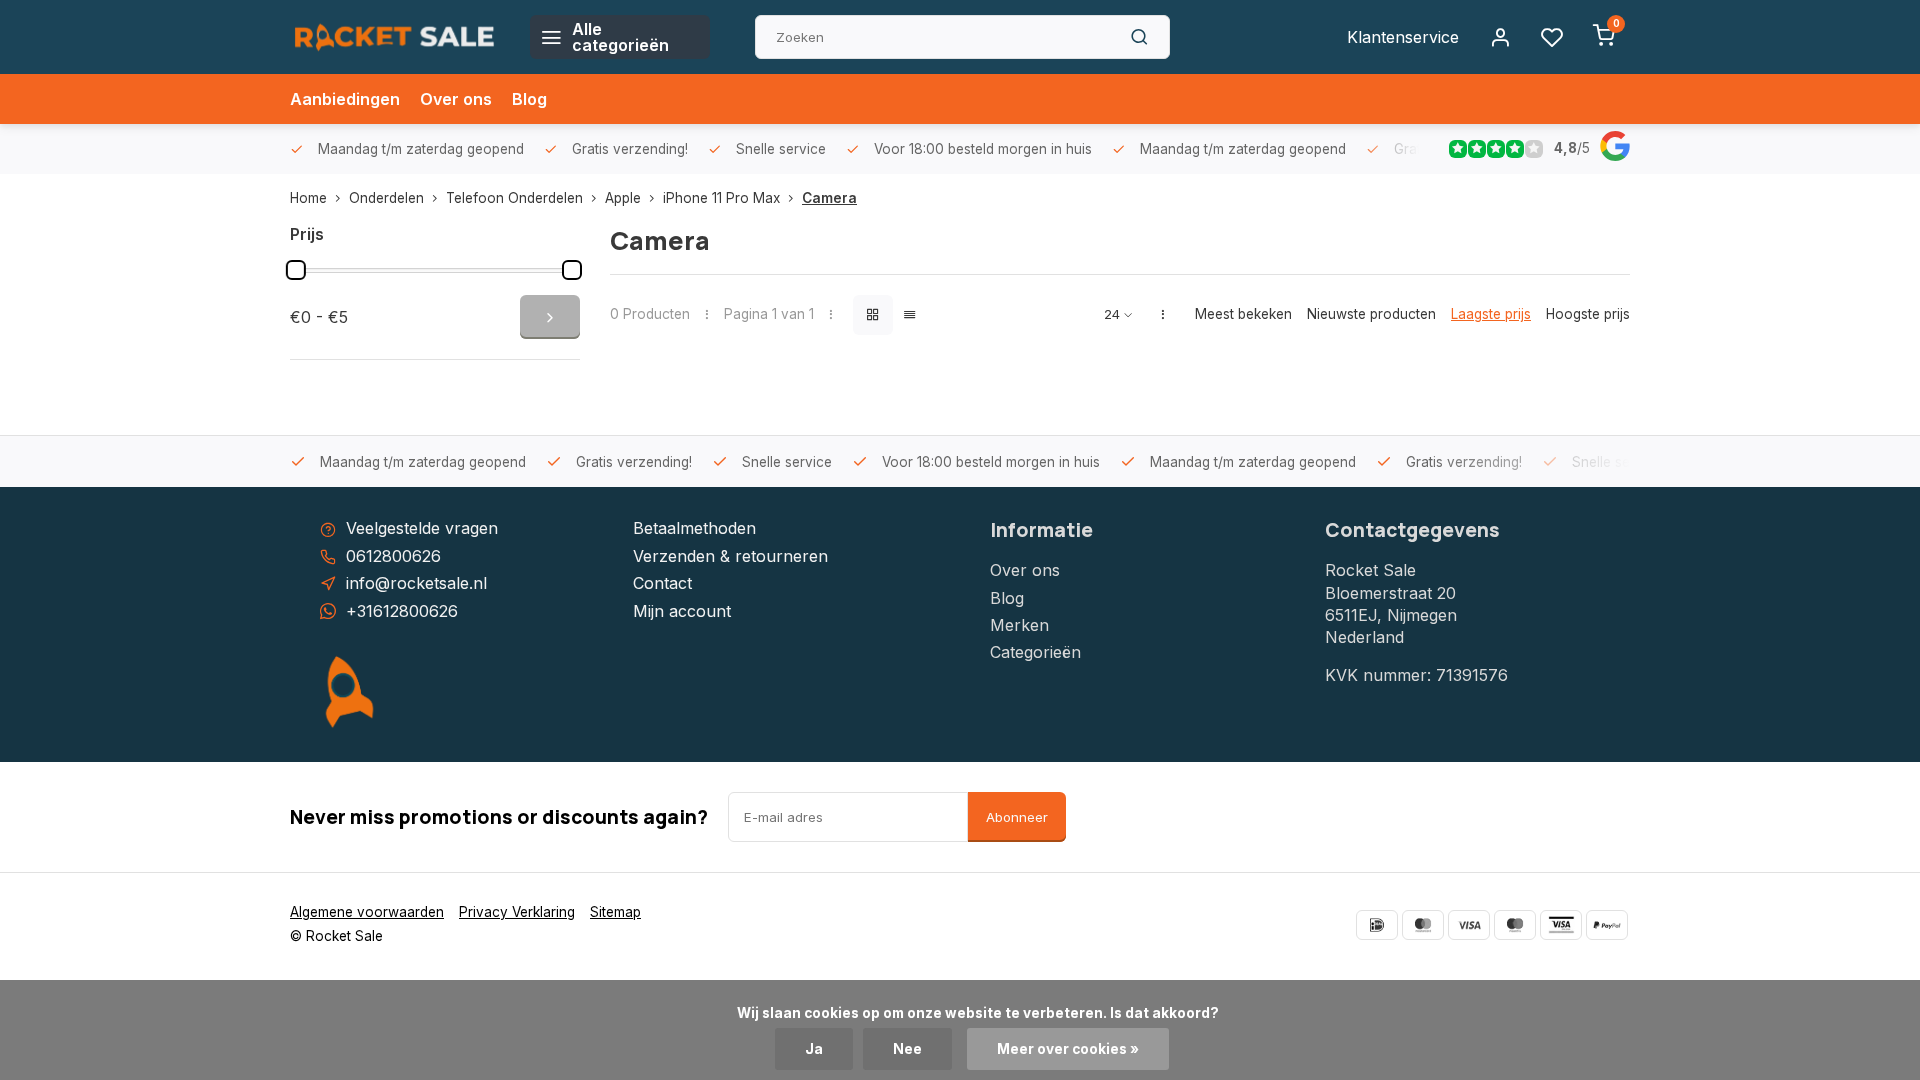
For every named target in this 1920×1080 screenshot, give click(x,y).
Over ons (456, 99)
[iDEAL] (1377, 925)
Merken (1019, 625)
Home (308, 198)
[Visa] (1469, 925)
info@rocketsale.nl (416, 583)
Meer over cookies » (1068, 1049)
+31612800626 (402, 611)
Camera (829, 198)
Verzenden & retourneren (730, 556)
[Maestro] (1515, 925)
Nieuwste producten (1371, 314)
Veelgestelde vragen (422, 528)
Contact (662, 583)
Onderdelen (386, 198)
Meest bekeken (1243, 314)
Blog (529, 99)
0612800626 (393, 556)
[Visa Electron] (1561, 925)
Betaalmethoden (694, 528)
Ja (814, 1049)
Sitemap (615, 912)
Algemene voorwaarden (367, 912)
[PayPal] (1607, 925)
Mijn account (682, 611)
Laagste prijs (1491, 314)
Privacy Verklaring (517, 912)
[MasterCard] (1423, 925)
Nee (907, 1049)
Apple (623, 198)
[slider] (296, 270)
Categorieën (1035, 652)
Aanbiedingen (345, 99)
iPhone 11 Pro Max (721, 198)
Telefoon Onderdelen (514, 198)
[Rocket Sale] (395, 37)
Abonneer (1017, 817)
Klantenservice (1403, 37)
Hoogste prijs (1588, 314)
